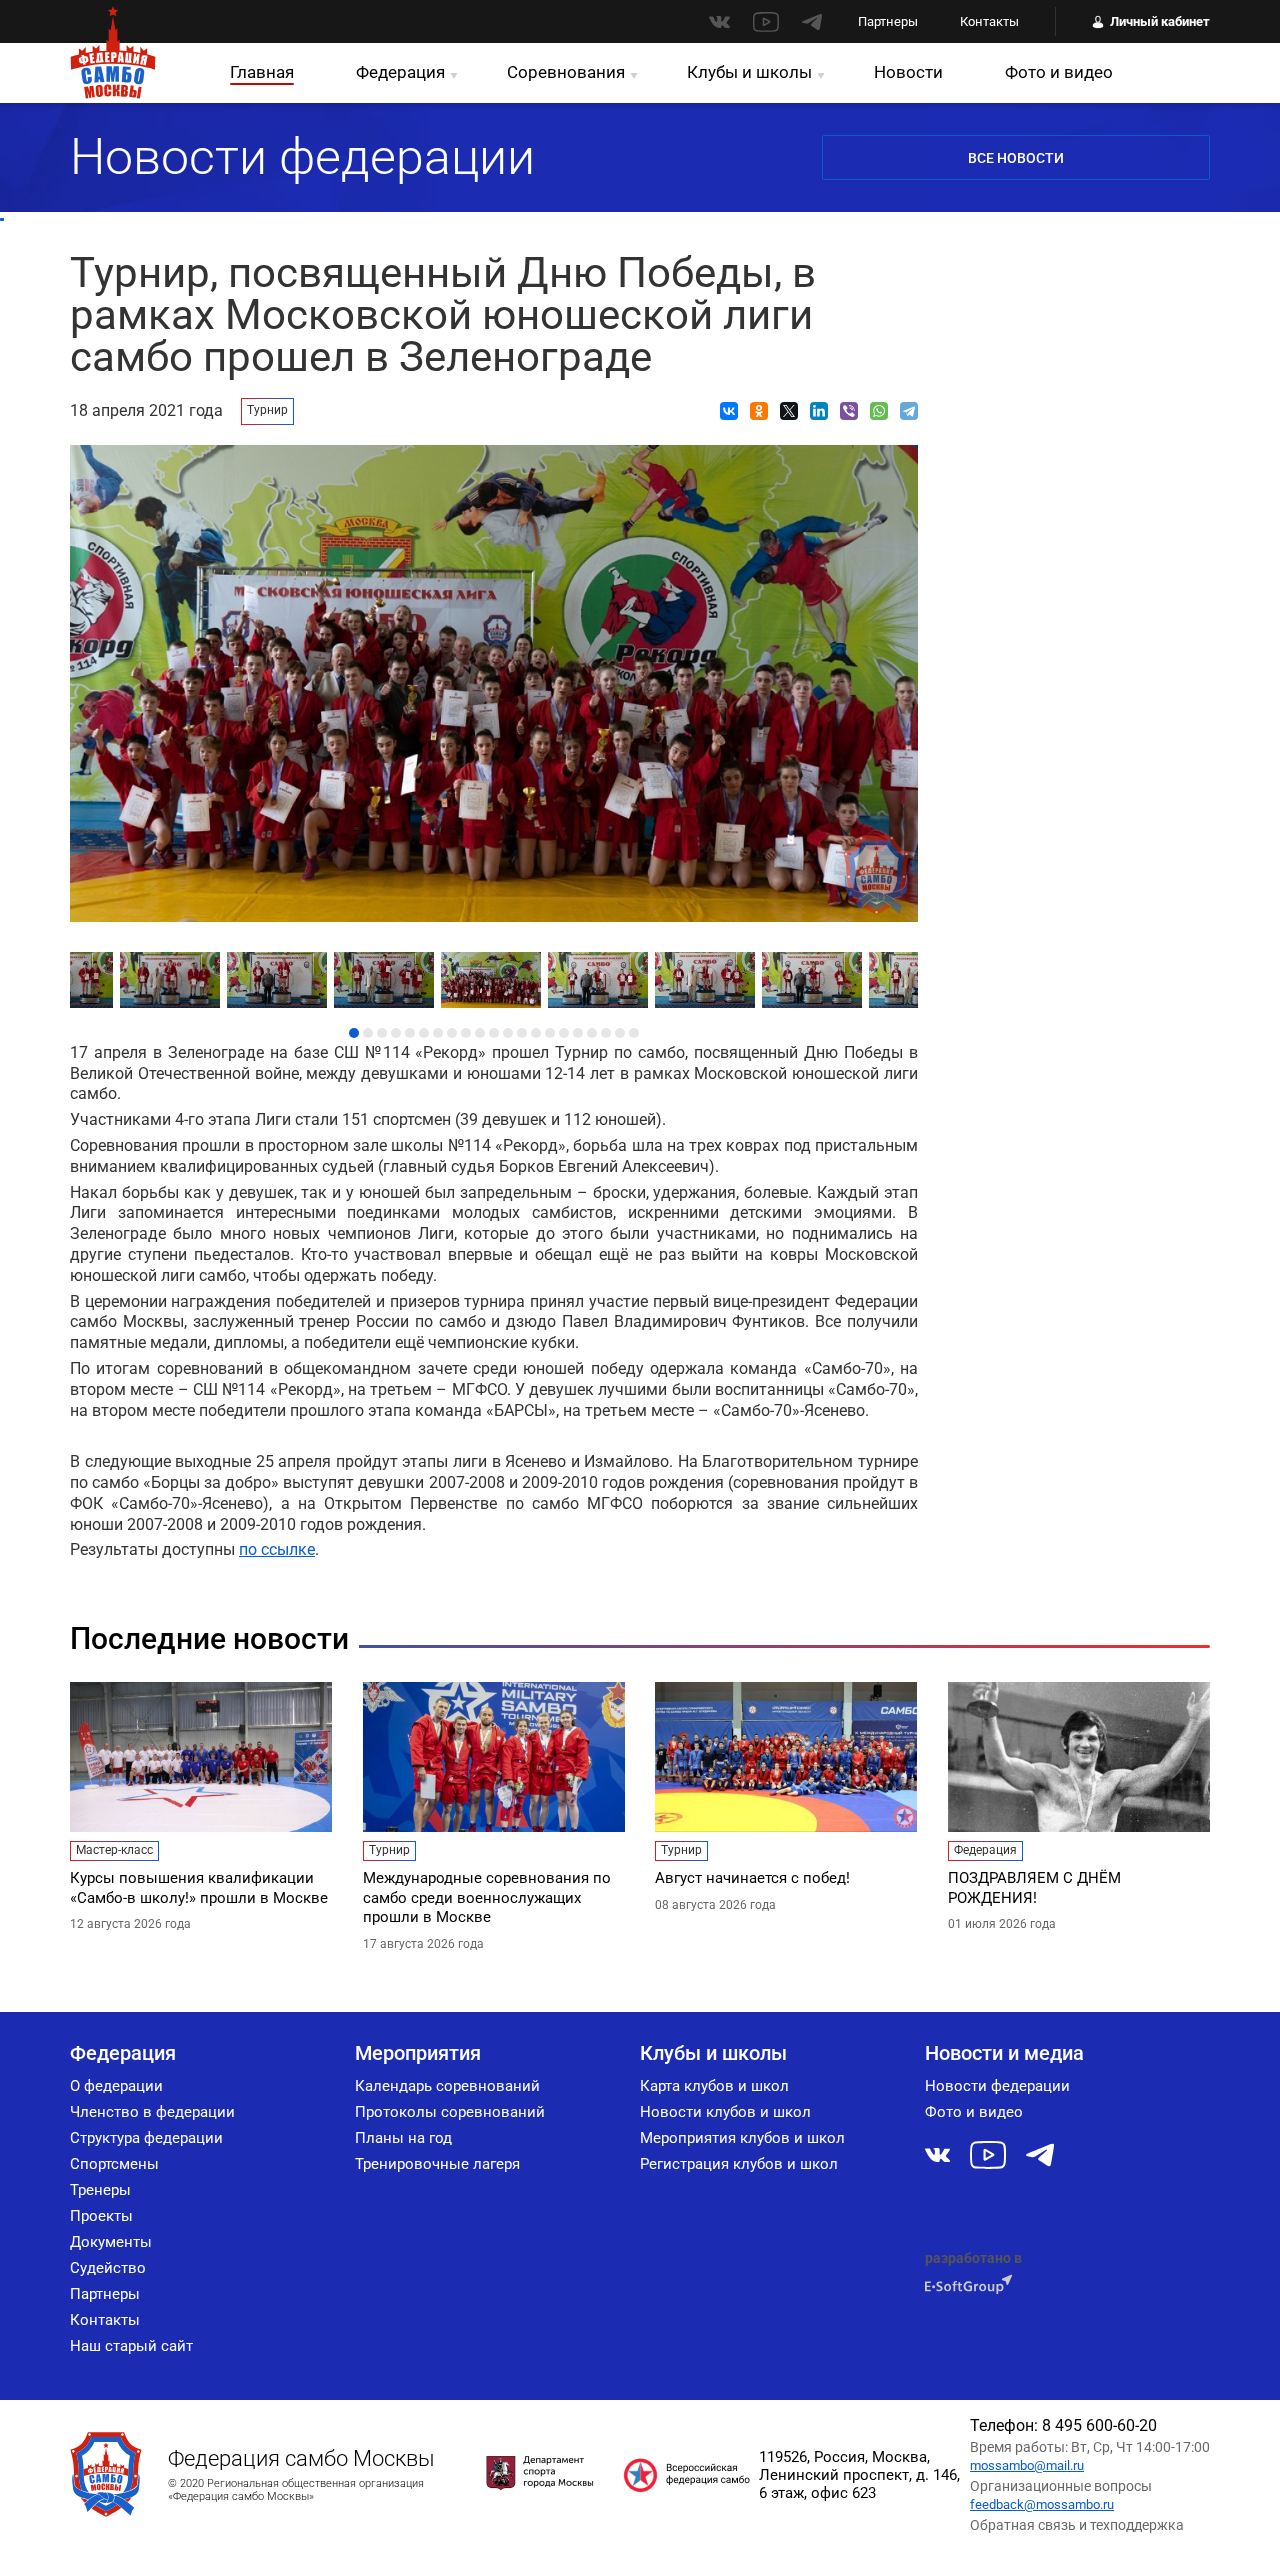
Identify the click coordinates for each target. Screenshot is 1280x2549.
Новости (908, 72)
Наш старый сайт (131, 2346)
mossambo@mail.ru (1027, 2465)
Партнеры (888, 21)
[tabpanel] (494, 975)
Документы (111, 2242)
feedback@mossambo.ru (1042, 2504)
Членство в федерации (152, 2112)
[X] (789, 411)
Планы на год (403, 2138)
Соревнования (566, 72)
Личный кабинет (1160, 21)
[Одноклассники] (759, 411)
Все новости (1016, 158)
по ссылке (277, 1549)
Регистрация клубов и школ (739, 2164)
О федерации (116, 2086)
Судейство (108, 2268)
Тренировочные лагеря (437, 2164)
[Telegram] (909, 411)
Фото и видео (1059, 72)
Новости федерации (997, 2086)
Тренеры (100, 2190)
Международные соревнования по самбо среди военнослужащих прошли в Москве (487, 1897)
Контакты (989, 21)
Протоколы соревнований (450, 2112)
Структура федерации (146, 2138)
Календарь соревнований (447, 2086)
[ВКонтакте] (729, 411)
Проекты (101, 2216)
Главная (262, 72)
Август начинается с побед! (752, 1878)
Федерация (400, 72)
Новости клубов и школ (725, 2112)
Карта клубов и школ (714, 2086)
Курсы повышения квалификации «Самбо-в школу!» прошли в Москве (199, 1888)
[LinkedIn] (819, 411)
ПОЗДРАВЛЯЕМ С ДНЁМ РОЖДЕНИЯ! (1034, 1888)
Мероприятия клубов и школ (742, 2138)
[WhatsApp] (879, 411)
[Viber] (849, 411)
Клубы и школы (749, 72)
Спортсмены (114, 2164)
